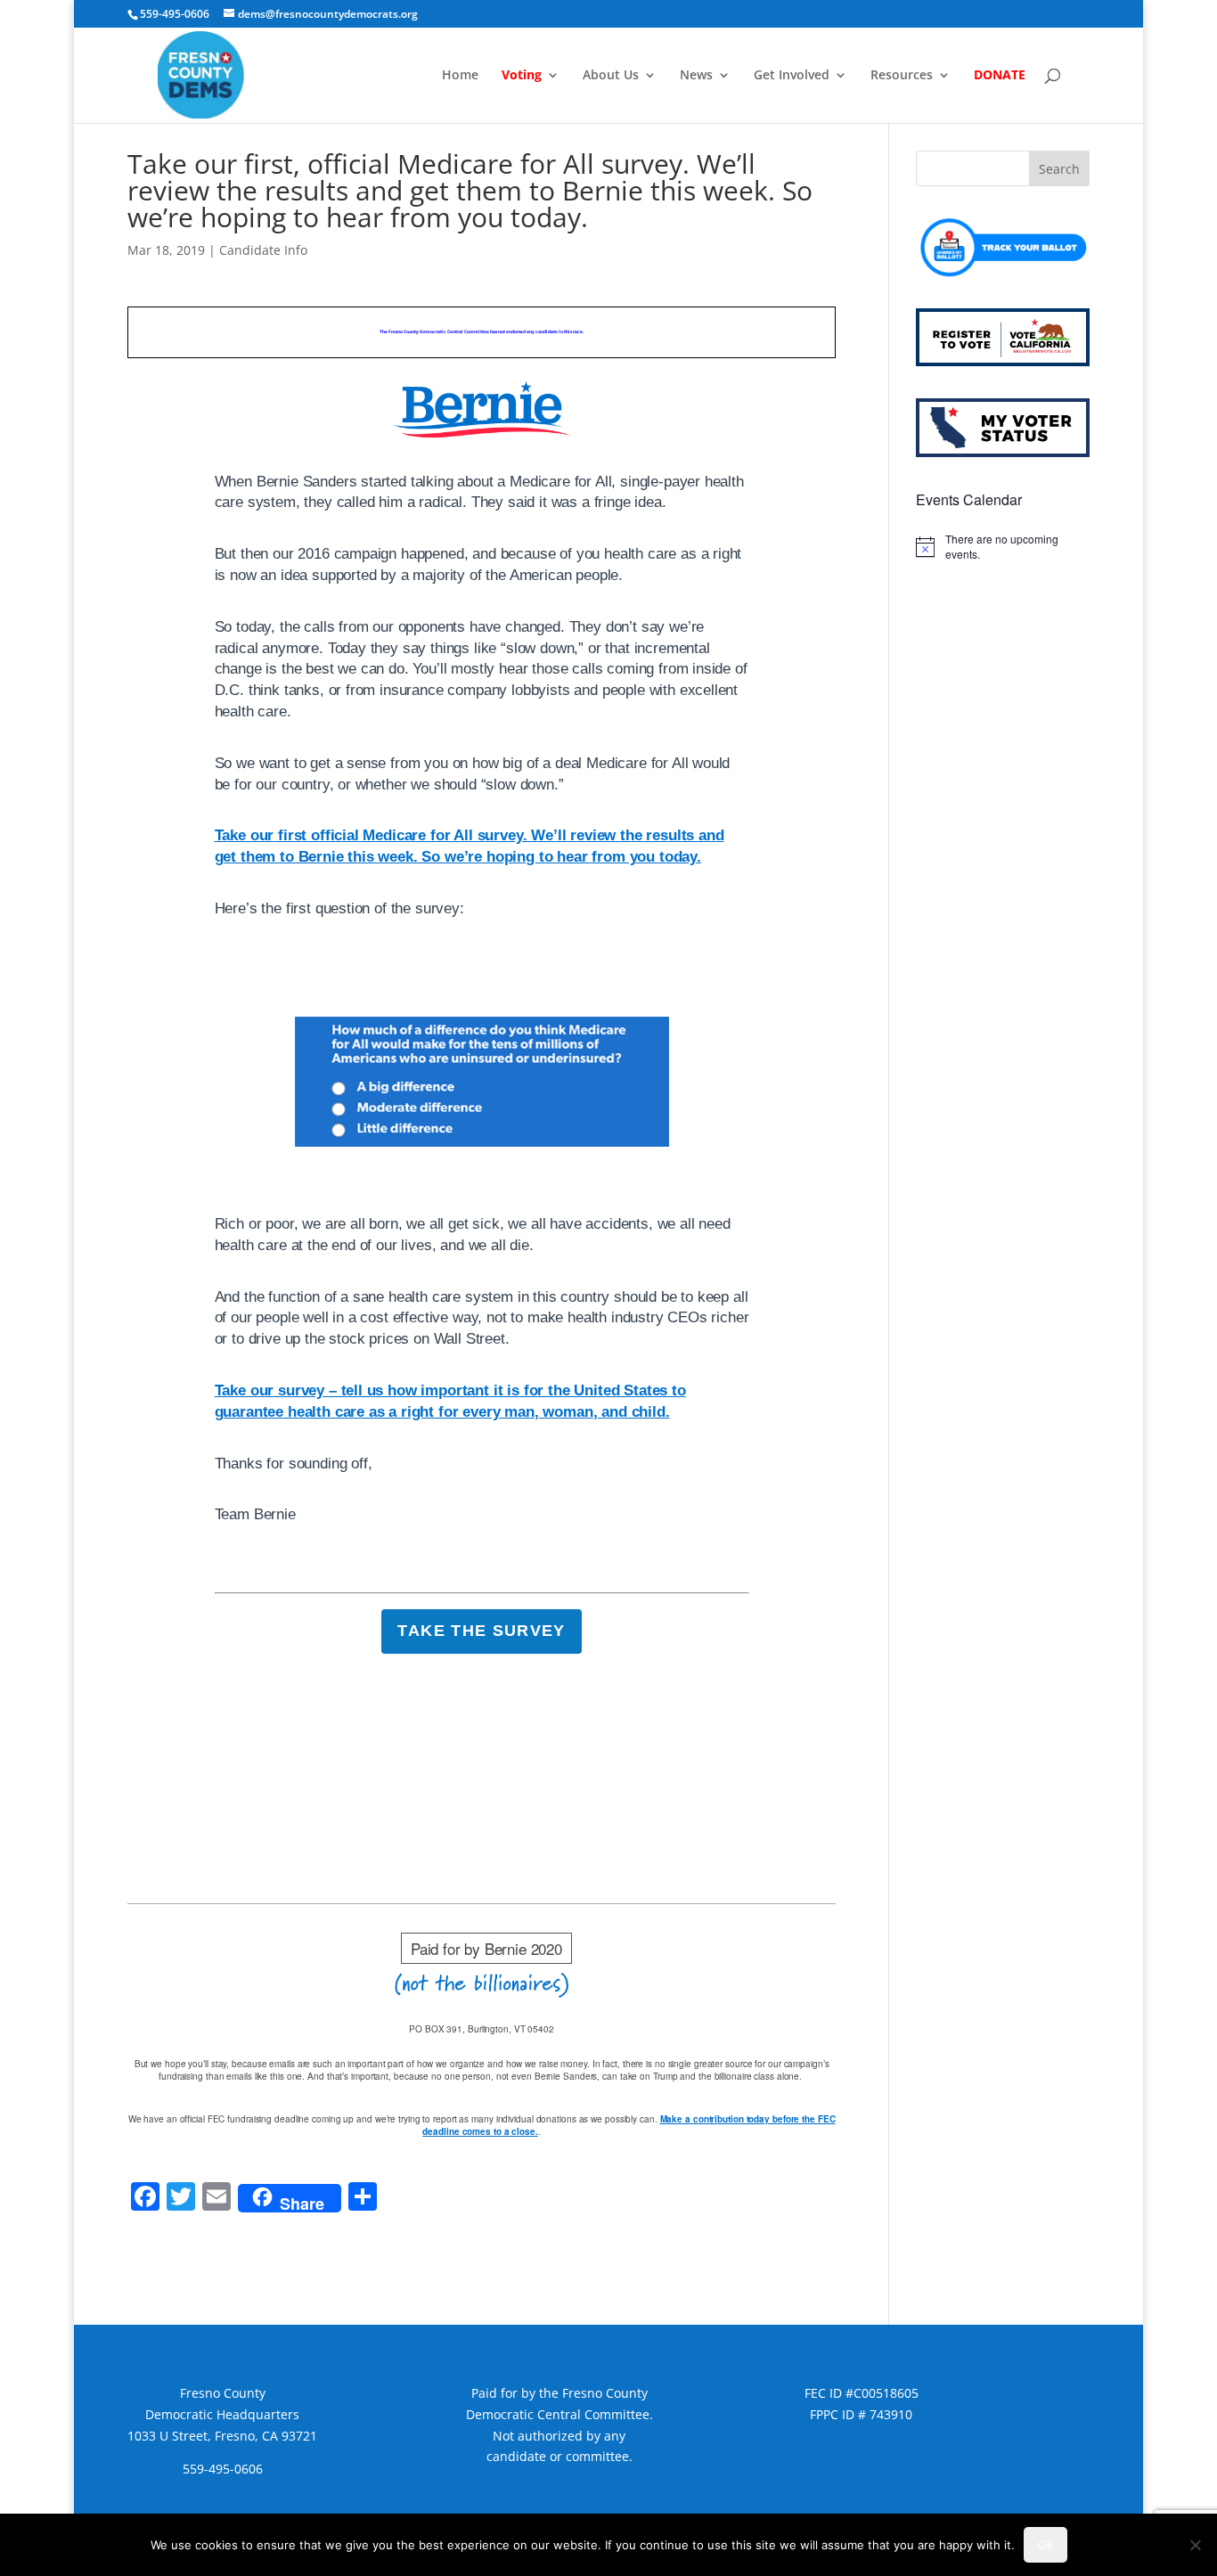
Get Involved (792, 76)
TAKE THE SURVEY (481, 1631)
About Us (611, 76)
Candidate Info (263, 250)
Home (460, 76)
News (696, 76)
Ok (1045, 2545)
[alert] (1003, 547)
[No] (1195, 2545)
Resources (902, 76)
